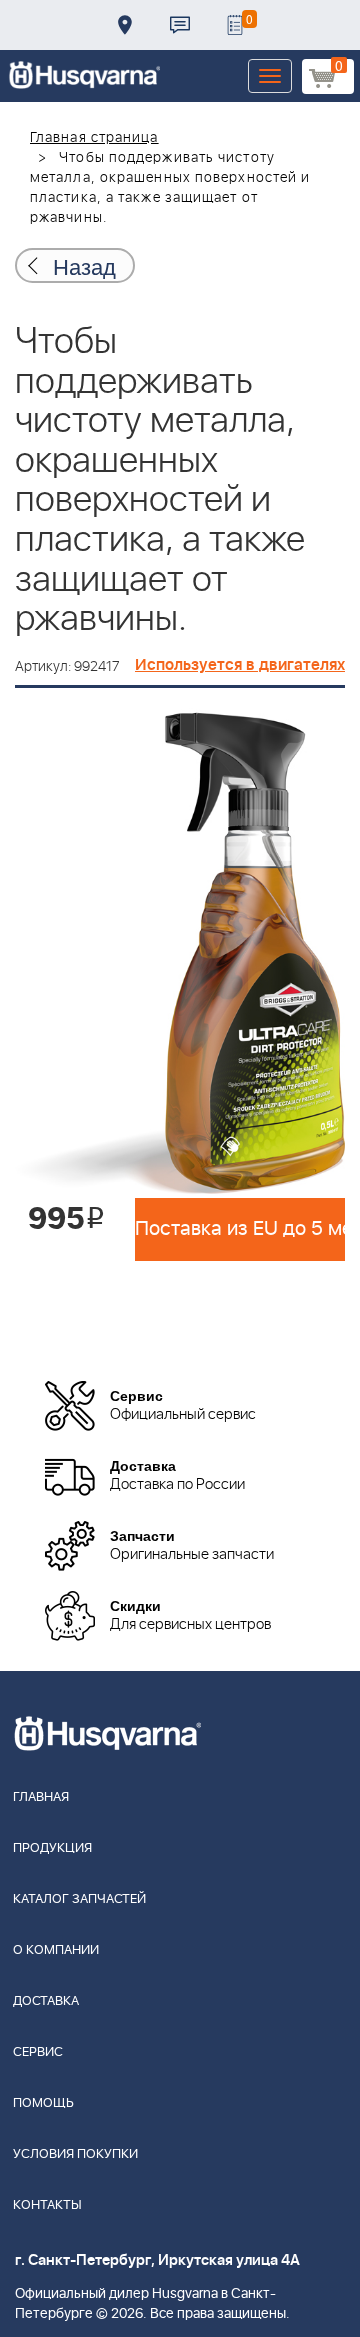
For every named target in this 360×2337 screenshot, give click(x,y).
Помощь (43, 2103)
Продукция (52, 1848)
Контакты (180, 25)
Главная (41, 1797)
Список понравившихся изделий (235, 25)
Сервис (38, 2052)
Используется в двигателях (240, 665)
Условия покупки (75, 2154)
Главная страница (94, 138)
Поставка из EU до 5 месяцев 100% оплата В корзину (240, 1229)
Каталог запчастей (79, 1899)
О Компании (56, 1950)
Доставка (125, 25)
